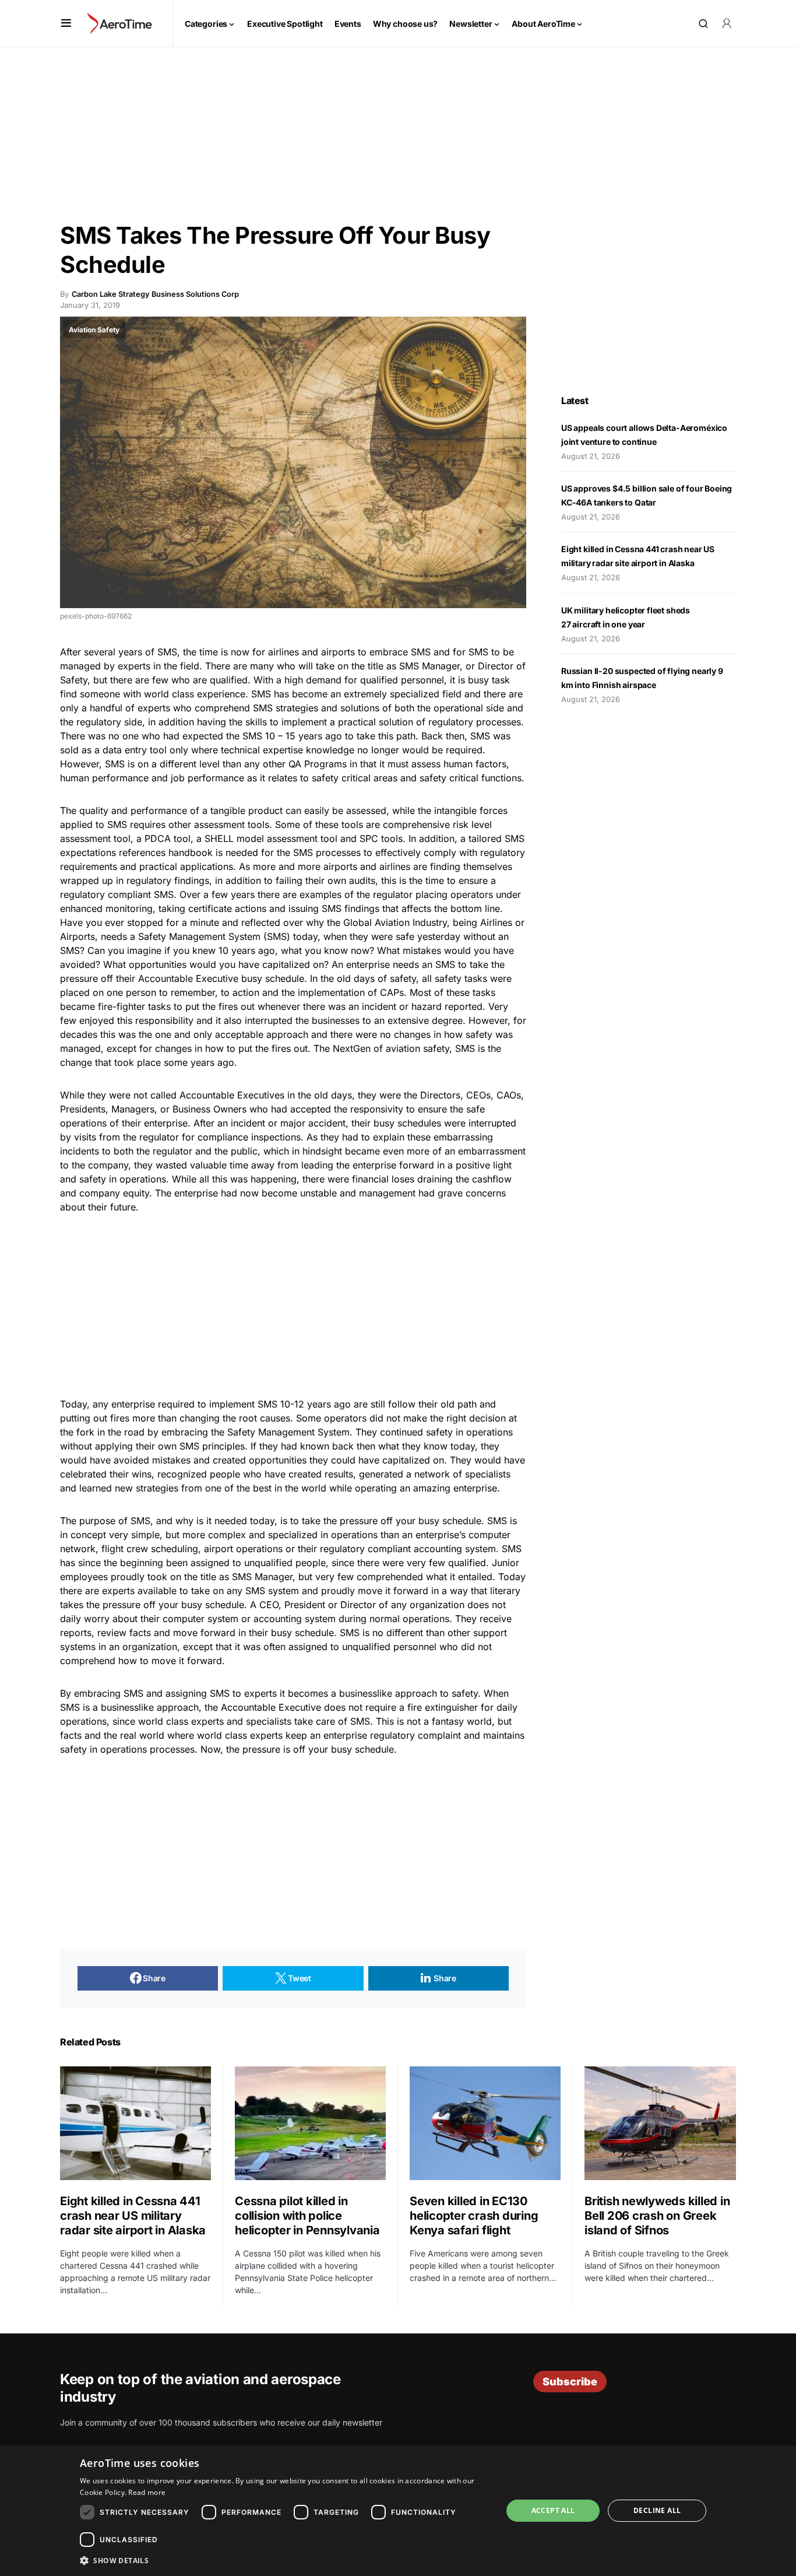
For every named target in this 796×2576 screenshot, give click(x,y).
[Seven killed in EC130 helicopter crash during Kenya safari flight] (485, 2123)
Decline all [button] (657, 2510)
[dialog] (398, 2511)
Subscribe (570, 2382)
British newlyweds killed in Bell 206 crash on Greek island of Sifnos (657, 2216)
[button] (66, 23)
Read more (147, 2492)
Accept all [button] (553, 2510)
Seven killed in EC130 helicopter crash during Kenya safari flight (474, 2216)
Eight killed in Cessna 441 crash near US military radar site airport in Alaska (133, 2216)
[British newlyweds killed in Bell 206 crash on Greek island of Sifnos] (660, 2123)
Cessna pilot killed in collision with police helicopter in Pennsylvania (309, 2216)
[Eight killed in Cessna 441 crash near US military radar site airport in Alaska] (135, 2123)
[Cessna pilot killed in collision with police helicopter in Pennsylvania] (310, 2123)
